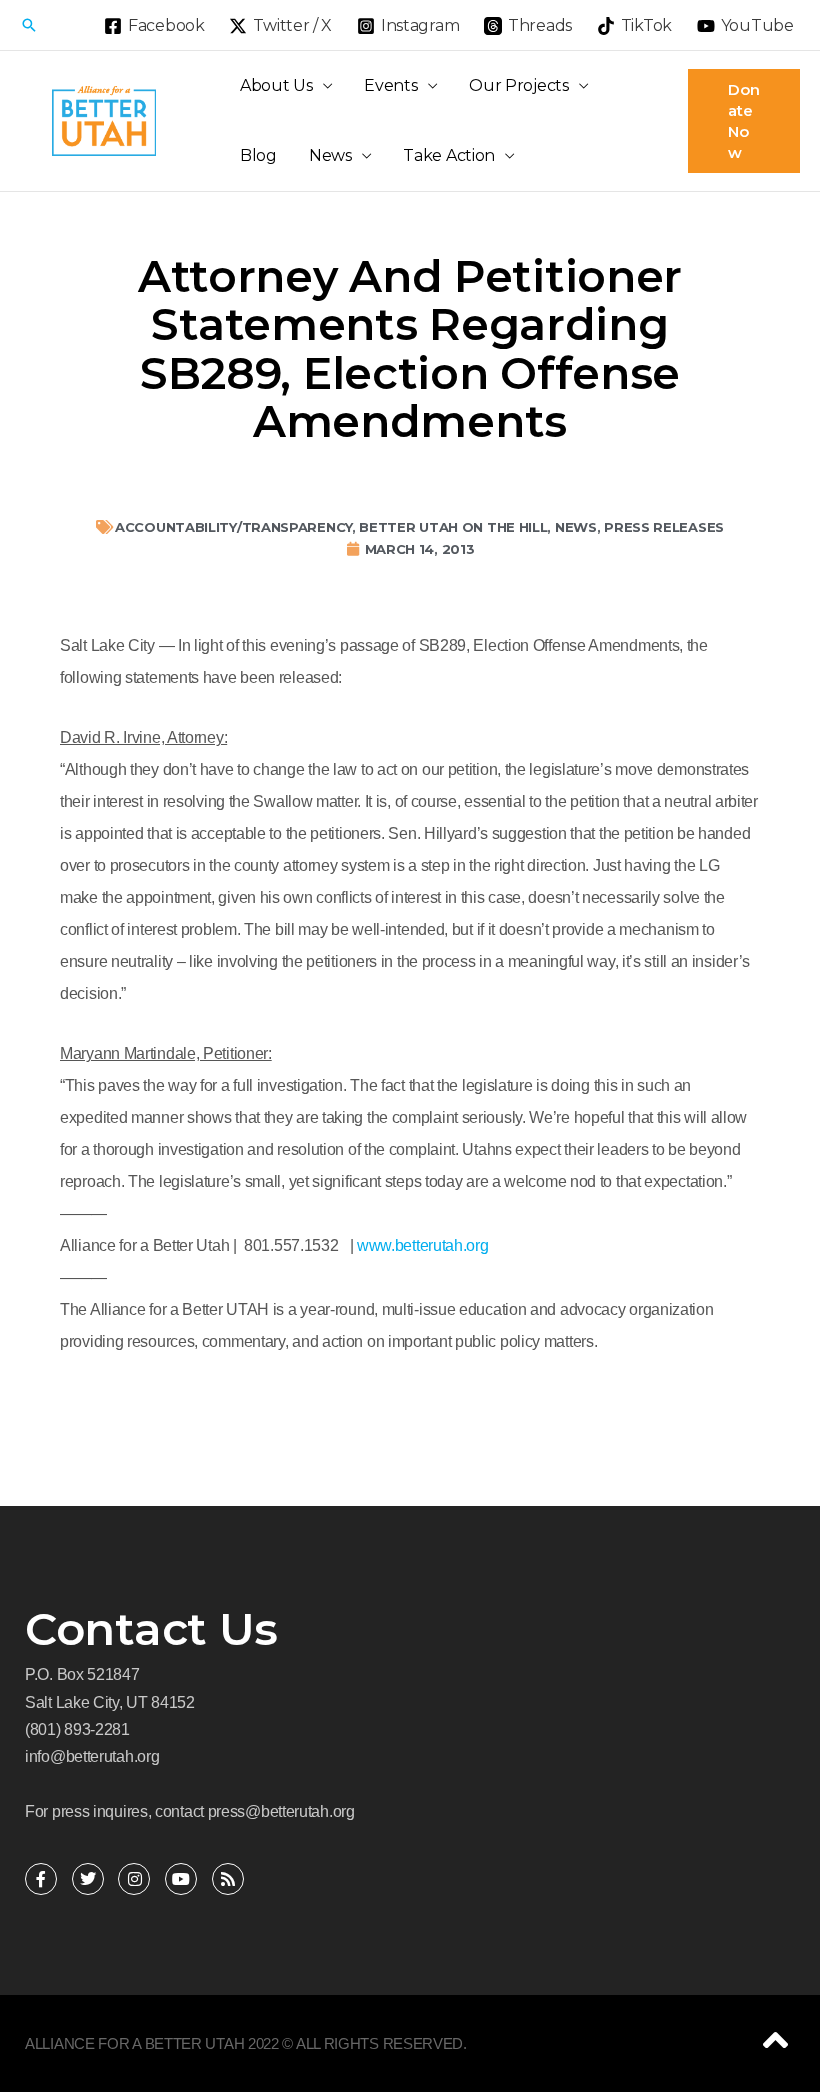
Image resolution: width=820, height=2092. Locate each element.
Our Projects (518, 85)
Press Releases (664, 527)
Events (390, 85)
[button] (29, 25)
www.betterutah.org (420, 1245)
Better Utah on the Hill (453, 527)
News (330, 155)
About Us (276, 85)
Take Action (449, 155)
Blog (258, 155)
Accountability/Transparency (233, 527)
